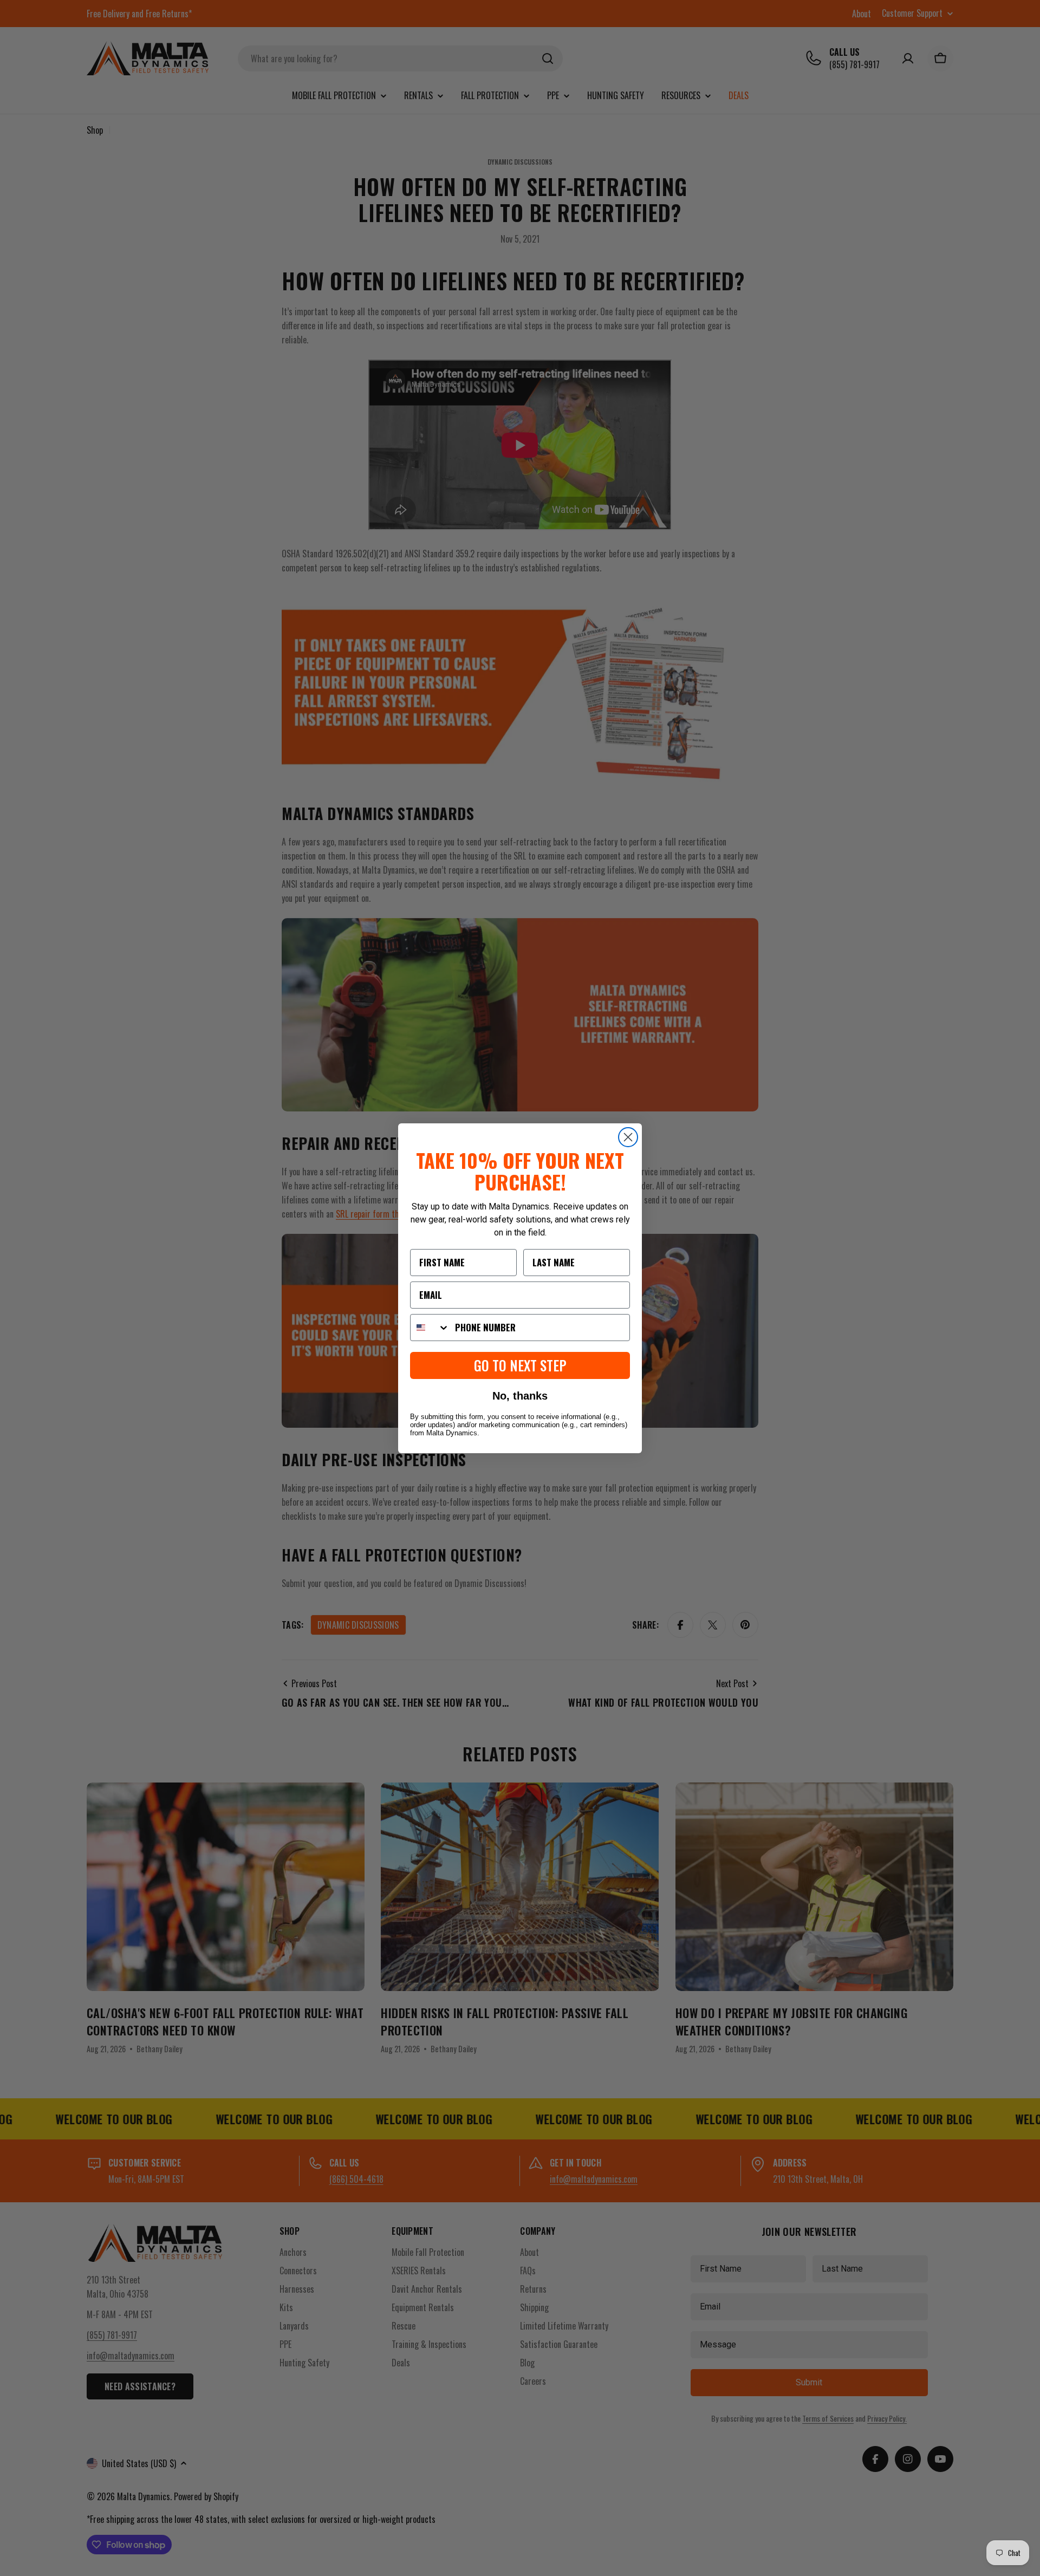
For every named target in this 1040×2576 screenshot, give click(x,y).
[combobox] (430, 1328)
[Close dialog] (628, 1137)
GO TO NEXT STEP (520, 1365)
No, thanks (520, 1396)
